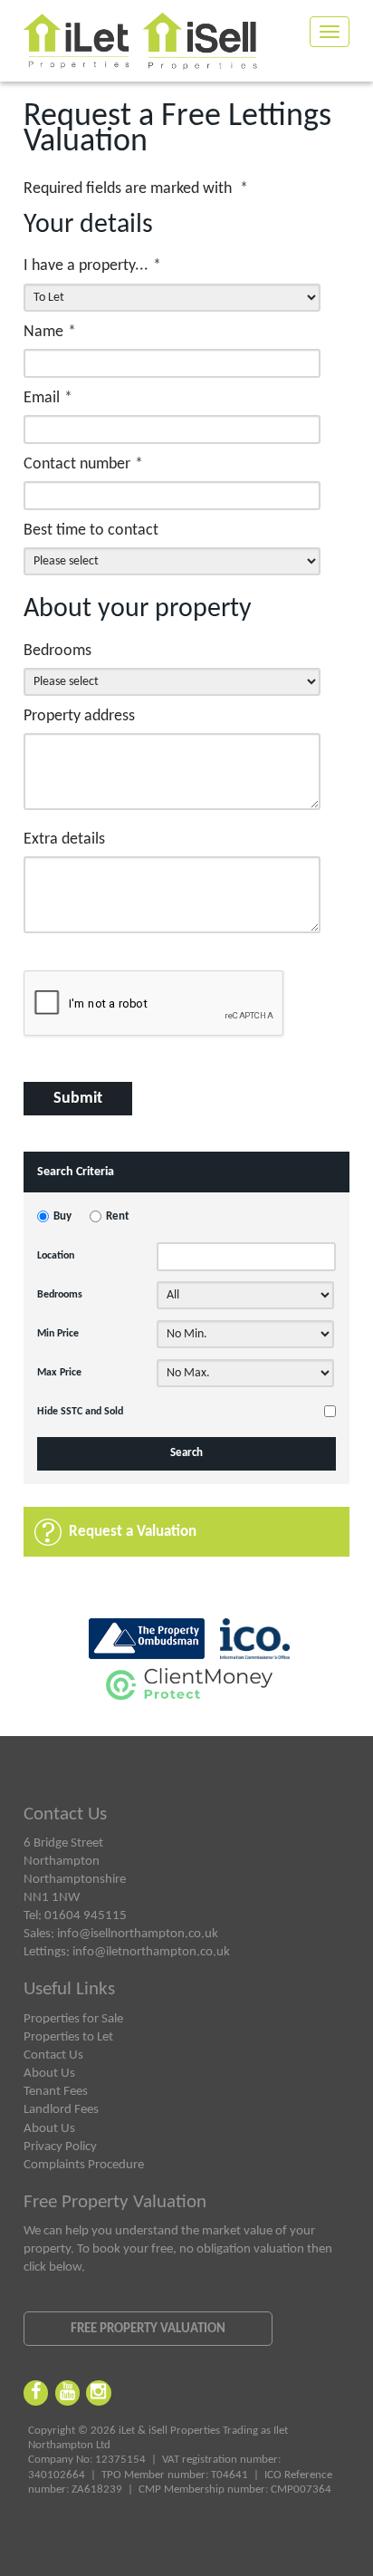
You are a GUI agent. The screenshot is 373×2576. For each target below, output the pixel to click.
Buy (62, 1217)
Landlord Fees (61, 2109)
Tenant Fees (56, 2091)
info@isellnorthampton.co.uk (138, 1934)
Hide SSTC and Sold (80, 1412)
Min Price (58, 1334)
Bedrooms (60, 1295)
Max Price (59, 1373)
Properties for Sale (73, 2019)
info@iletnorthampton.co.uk (151, 1952)
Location (56, 1256)
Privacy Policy (60, 2147)
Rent (118, 1217)
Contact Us (53, 2055)
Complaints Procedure (84, 2165)
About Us (49, 2073)
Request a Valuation (133, 1532)
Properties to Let (68, 2037)
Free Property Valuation (148, 2329)
